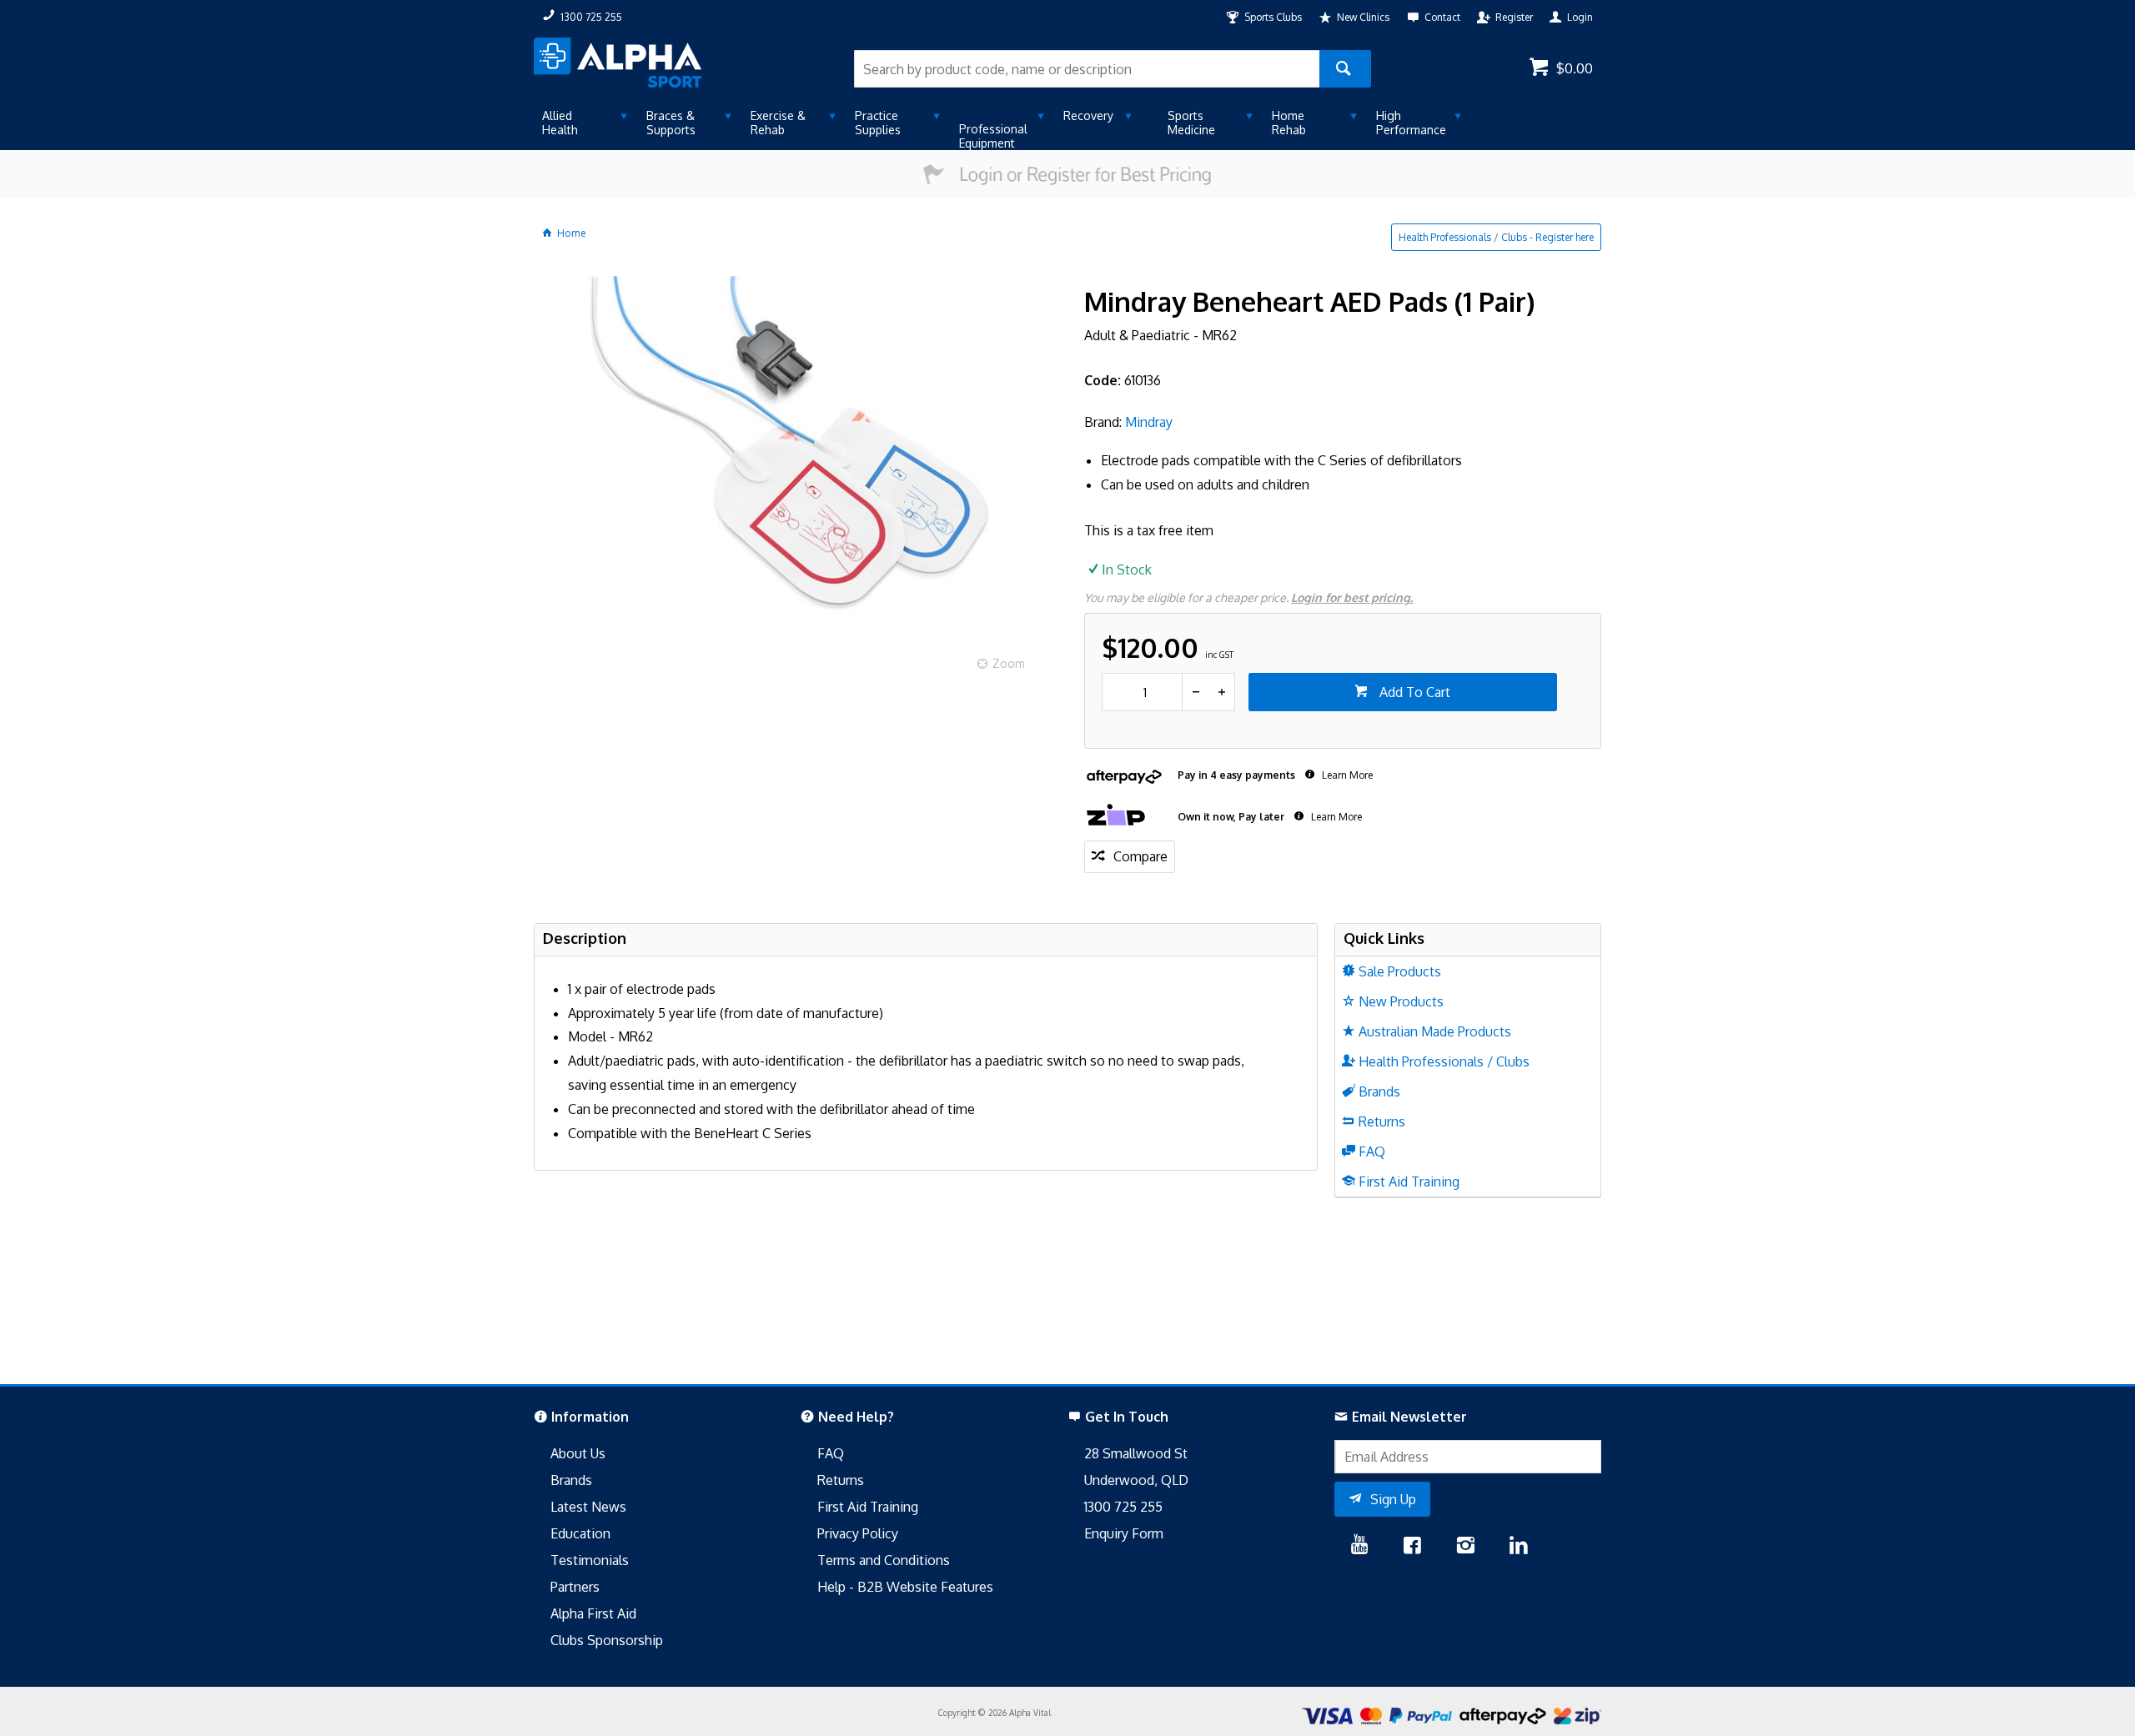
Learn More (1346, 775)
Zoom (1009, 663)
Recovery (1088, 115)
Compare (1140, 856)
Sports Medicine (1191, 123)
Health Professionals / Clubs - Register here (1496, 237)
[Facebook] (1412, 1547)
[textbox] (1087, 69)
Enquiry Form (1124, 1533)
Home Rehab (1289, 123)
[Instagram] (1465, 1547)
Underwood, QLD (1136, 1480)
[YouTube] (1360, 1547)
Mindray (1149, 422)
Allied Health (560, 123)
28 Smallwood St (1136, 1453)
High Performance (1411, 123)
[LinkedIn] (1519, 1547)
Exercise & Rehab (778, 123)
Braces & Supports (671, 123)
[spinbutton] (1142, 692)
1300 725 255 (1123, 1507)
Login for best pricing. (1352, 597)
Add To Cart (1413, 692)
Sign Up (1393, 1499)
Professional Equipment (993, 136)
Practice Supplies (878, 123)
